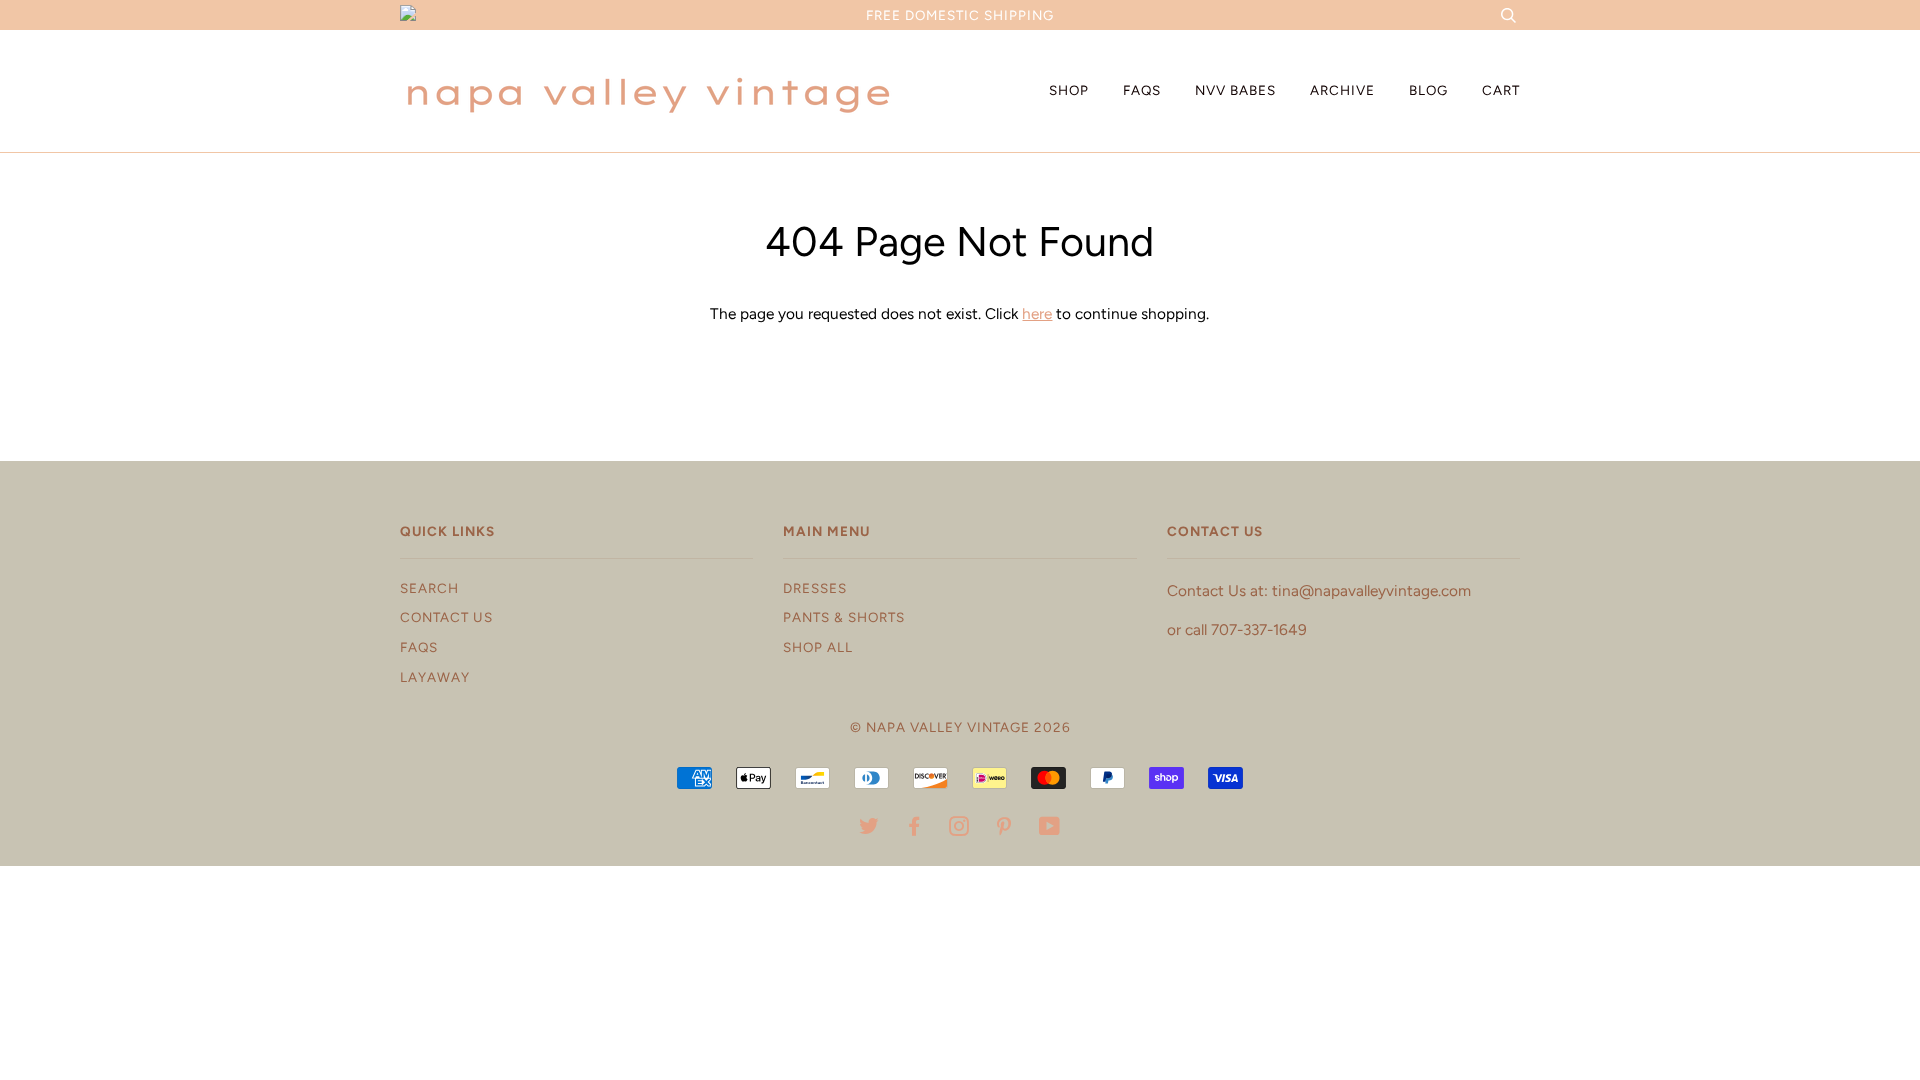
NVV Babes (1235, 90)
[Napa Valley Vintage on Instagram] (959, 829)
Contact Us (446, 617)
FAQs (1142, 90)
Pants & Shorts (844, 617)
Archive (1342, 90)
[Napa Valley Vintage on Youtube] (1050, 829)
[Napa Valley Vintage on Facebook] (914, 829)
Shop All (818, 647)
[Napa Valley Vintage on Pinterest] (1004, 829)
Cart (1501, 90)
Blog (1428, 90)
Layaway (435, 677)
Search (429, 588)
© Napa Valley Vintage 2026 (960, 727)
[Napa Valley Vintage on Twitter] (869, 829)
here (1037, 313)
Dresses (815, 588)
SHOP (1069, 90)
